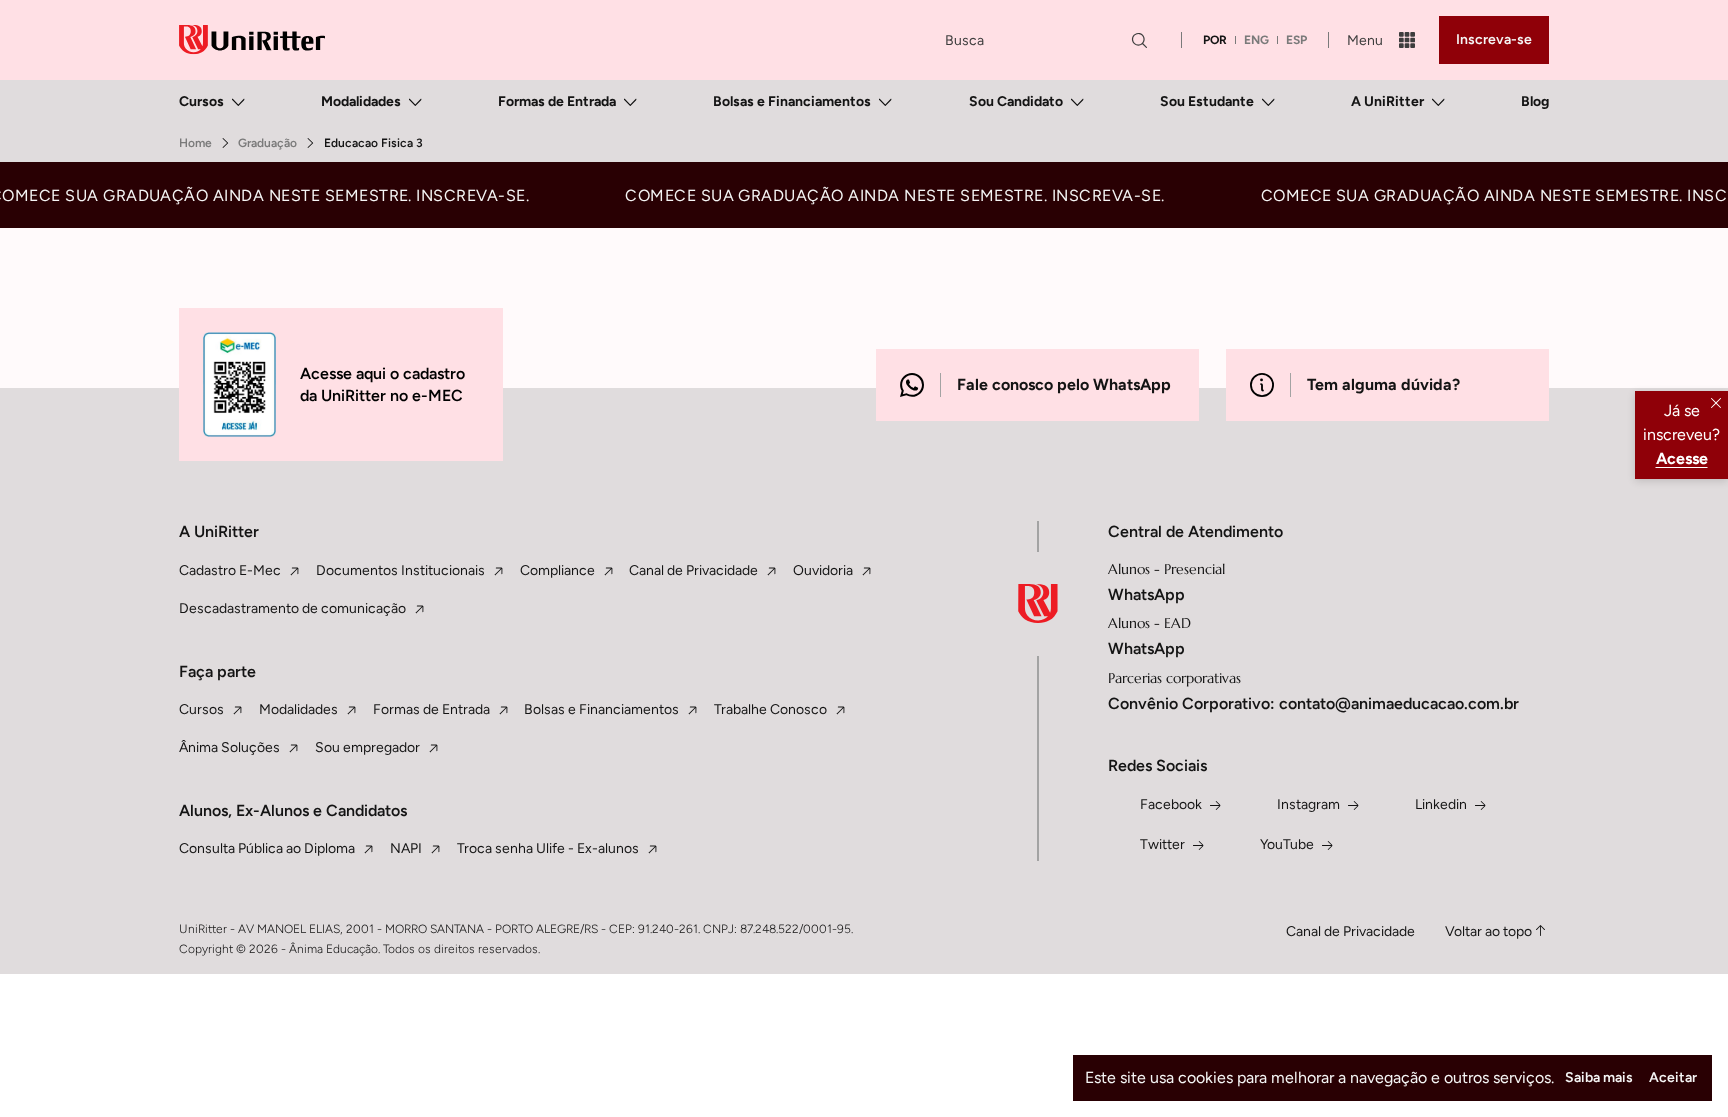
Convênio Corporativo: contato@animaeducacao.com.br (1313, 703)
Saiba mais (1599, 1077)
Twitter (1162, 844)
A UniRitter (1387, 101)
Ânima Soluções (229, 747)
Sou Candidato (1016, 101)
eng (1256, 40)
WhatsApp (1146, 594)
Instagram (1308, 804)
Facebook (1171, 804)
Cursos (201, 101)
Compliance (557, 570)
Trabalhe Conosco (770, 709)
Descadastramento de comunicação (292, 608)
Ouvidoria (823, 570)
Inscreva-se (1494, 39)
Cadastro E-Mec (230, 570)
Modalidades (361, 101)
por (1215, 40)
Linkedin (1441, 804)
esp (1296, 40)
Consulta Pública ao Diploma (267, 848)
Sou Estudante (1207, 101)
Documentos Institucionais (400, 570)
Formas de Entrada (557, 101)
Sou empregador (367, 747)
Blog (1535, 101)
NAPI (406, 848)
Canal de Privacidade (693, 570)
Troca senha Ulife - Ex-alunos (548, 848)
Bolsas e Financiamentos (792, 101)
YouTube (1287, 844)
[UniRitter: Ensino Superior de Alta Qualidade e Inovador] (252, 39)
